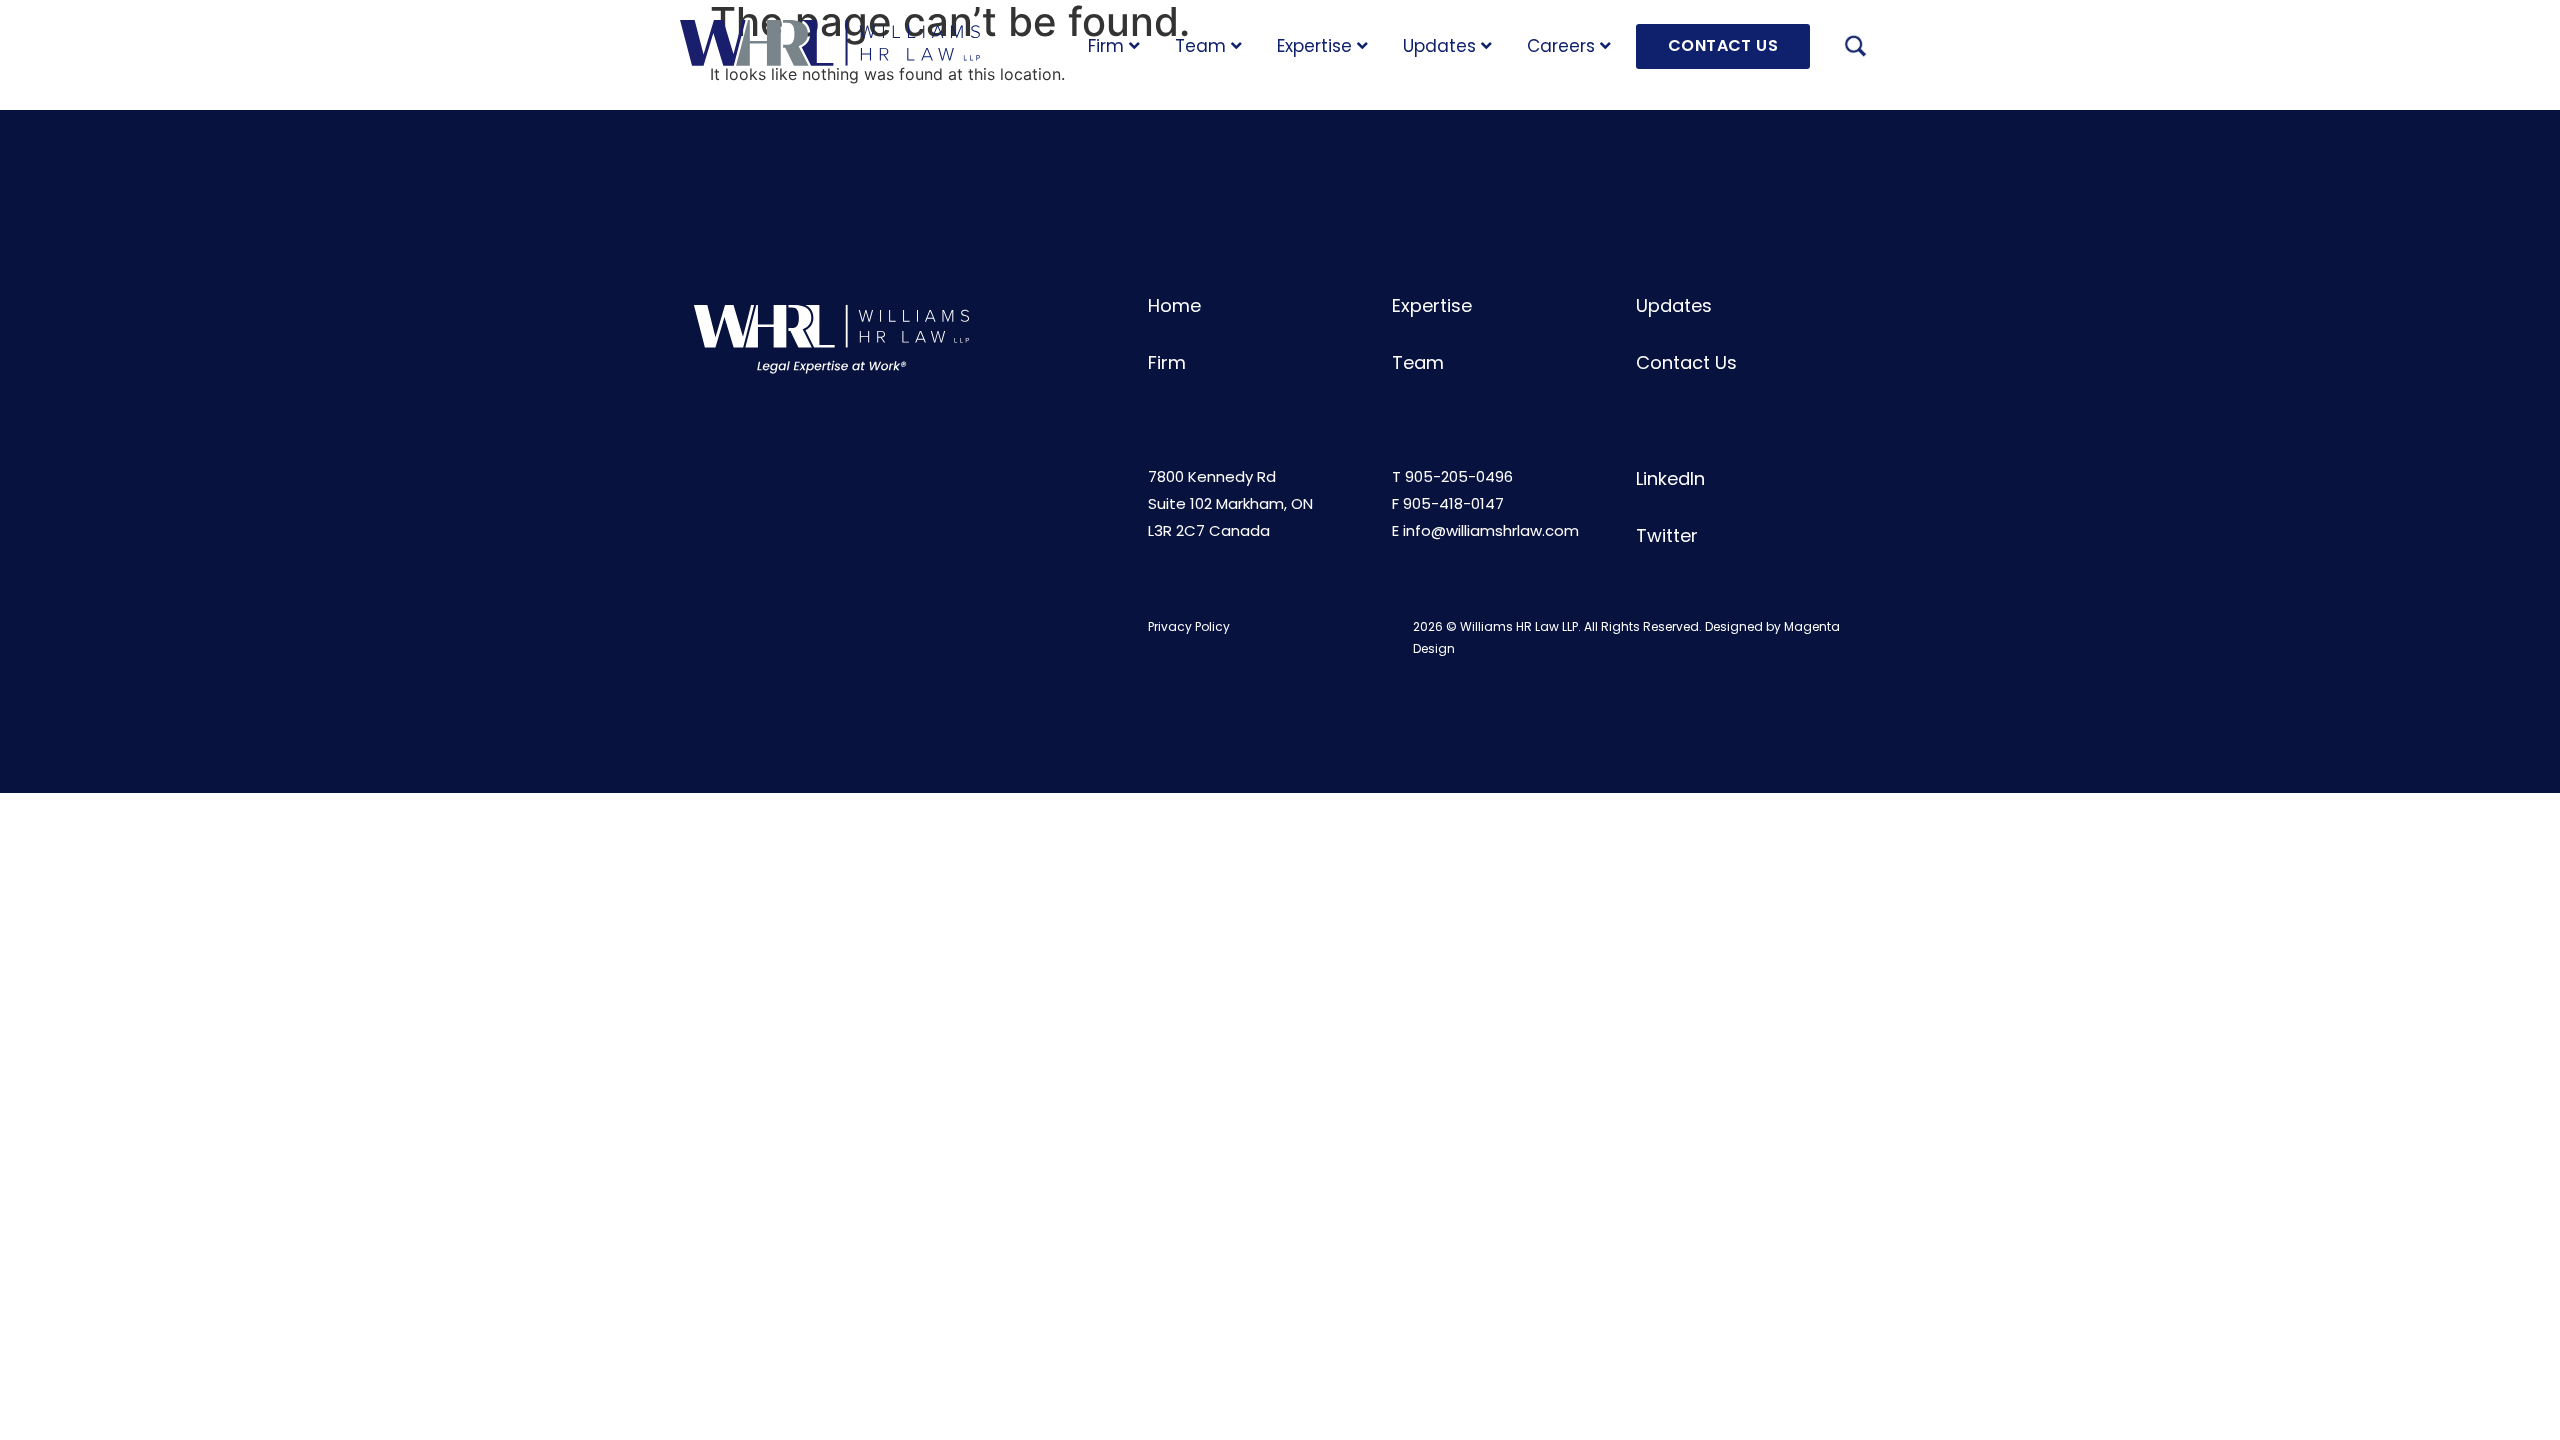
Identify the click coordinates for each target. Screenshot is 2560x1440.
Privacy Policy (1189, 626)
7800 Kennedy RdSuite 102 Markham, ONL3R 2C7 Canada (1230, 503)
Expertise (1314, 46)
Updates (1439, 46)
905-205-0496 (1459, 476)
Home (1174, 305)
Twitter (1667, 535)
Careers (1561, 46)
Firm (1106, 46)
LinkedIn (1670, 478)
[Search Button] (1855, 49)
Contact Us (1686, 362)
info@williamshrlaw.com (1491, 530)
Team (1200, 46)
